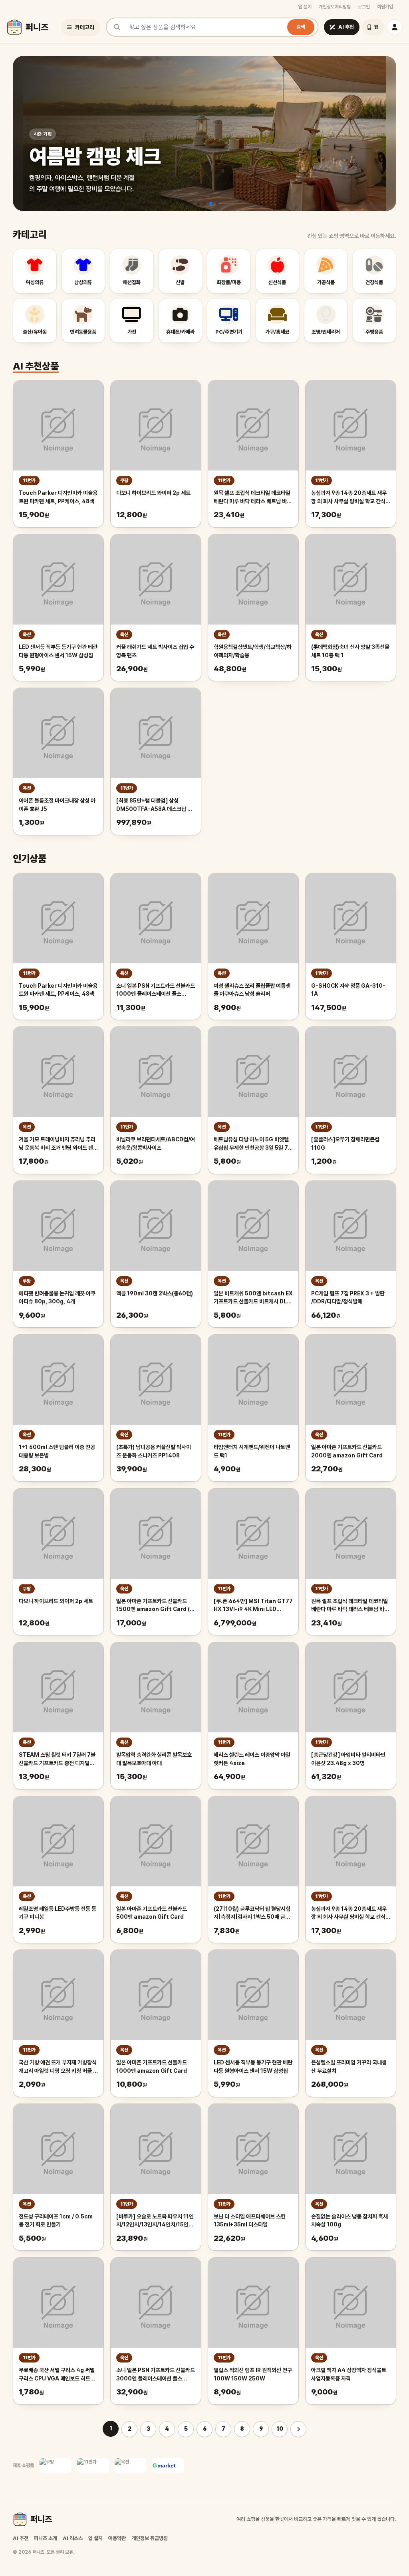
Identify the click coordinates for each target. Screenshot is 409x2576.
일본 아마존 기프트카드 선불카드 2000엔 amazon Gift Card (347, 1451)
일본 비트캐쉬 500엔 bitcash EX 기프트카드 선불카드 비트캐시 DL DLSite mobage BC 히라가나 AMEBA (253, 1298)
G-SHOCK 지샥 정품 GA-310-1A (348, 990)
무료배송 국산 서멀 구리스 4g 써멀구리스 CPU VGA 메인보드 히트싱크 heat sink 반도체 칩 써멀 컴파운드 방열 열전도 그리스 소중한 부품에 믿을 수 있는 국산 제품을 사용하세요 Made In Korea (58, 2375)
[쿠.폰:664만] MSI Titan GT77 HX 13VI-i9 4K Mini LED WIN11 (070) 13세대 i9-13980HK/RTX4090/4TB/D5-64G (253, 1606)
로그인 (364, 7)
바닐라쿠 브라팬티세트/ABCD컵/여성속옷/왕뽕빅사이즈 (156, 1144)
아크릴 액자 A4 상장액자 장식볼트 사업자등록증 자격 (349, 2374)
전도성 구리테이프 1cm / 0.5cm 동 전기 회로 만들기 (56, 2221)
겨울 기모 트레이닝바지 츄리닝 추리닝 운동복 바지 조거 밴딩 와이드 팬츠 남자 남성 (58, 1144)
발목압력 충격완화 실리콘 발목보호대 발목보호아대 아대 (154, 1759)
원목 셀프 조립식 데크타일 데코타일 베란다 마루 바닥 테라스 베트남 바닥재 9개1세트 (253, 498)
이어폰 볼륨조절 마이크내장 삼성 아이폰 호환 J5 (57, 805)
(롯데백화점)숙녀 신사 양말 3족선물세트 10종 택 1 (350, 651)
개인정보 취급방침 (150, 2538)
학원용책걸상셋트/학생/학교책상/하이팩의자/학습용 (253, 651)
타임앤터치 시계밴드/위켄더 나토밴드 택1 (252, 1451)
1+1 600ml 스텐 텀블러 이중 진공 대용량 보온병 (57, 1451)
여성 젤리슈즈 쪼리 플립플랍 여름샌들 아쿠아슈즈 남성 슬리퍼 (252, 990)
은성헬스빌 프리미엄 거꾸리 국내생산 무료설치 (349, 2067)
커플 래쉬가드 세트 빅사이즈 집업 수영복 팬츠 (155, 651)
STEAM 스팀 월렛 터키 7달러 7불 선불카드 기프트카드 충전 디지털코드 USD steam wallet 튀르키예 (57, 1760)
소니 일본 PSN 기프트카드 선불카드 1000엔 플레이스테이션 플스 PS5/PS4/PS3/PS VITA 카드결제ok (156, 990)
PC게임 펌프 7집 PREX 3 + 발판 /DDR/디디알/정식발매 (348, 1298)
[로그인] (395, 27)
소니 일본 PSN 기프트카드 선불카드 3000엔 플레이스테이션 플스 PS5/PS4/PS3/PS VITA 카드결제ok (156, 2375)
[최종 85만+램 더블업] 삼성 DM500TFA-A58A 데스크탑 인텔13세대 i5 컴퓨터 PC (154, 805)
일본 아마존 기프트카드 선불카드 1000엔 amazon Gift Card (152, 2067)
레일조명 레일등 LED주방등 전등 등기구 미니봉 (58, 1913)
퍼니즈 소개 (46, 2538)
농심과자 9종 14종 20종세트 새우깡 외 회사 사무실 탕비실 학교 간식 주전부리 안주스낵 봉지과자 (349, 498)
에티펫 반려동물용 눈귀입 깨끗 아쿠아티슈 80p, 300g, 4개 (57, 1298)
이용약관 (117, 2538)
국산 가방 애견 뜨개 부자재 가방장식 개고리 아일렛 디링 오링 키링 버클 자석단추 (58, 2067)
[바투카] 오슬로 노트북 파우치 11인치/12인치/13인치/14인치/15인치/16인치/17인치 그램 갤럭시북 (155, 2221)
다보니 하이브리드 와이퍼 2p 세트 (153, 493)
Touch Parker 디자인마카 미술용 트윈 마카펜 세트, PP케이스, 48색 (58, 497)
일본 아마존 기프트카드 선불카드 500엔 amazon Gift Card (152, 1913)
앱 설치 (305, 7)
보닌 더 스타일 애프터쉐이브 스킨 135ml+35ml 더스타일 (250, 2221)
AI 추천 (21, 2538)
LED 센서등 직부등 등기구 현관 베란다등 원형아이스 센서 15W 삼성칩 (58, 651)
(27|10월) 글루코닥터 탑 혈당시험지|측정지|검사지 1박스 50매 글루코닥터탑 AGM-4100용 (252, 1914)
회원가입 (385, 7)
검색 (301, 27)
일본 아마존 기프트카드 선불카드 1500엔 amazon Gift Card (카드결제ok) (155, 1606)
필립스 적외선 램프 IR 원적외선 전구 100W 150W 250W (253, 2374)
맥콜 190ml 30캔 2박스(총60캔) (155, 1293)
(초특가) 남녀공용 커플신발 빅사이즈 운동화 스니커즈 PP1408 (154, 1451)
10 (280, 2429)
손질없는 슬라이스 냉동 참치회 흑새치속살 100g (349, 2221)
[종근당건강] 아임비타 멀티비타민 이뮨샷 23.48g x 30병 (348, 1759)
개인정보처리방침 (335, 7)
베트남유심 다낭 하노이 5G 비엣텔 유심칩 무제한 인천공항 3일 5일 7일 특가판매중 (253, 1144)
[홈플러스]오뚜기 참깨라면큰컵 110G (345, 1144)
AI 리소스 (73, 2538)
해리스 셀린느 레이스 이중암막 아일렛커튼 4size (252, 1759)
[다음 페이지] (298, 2429)
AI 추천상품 (36, 366)
